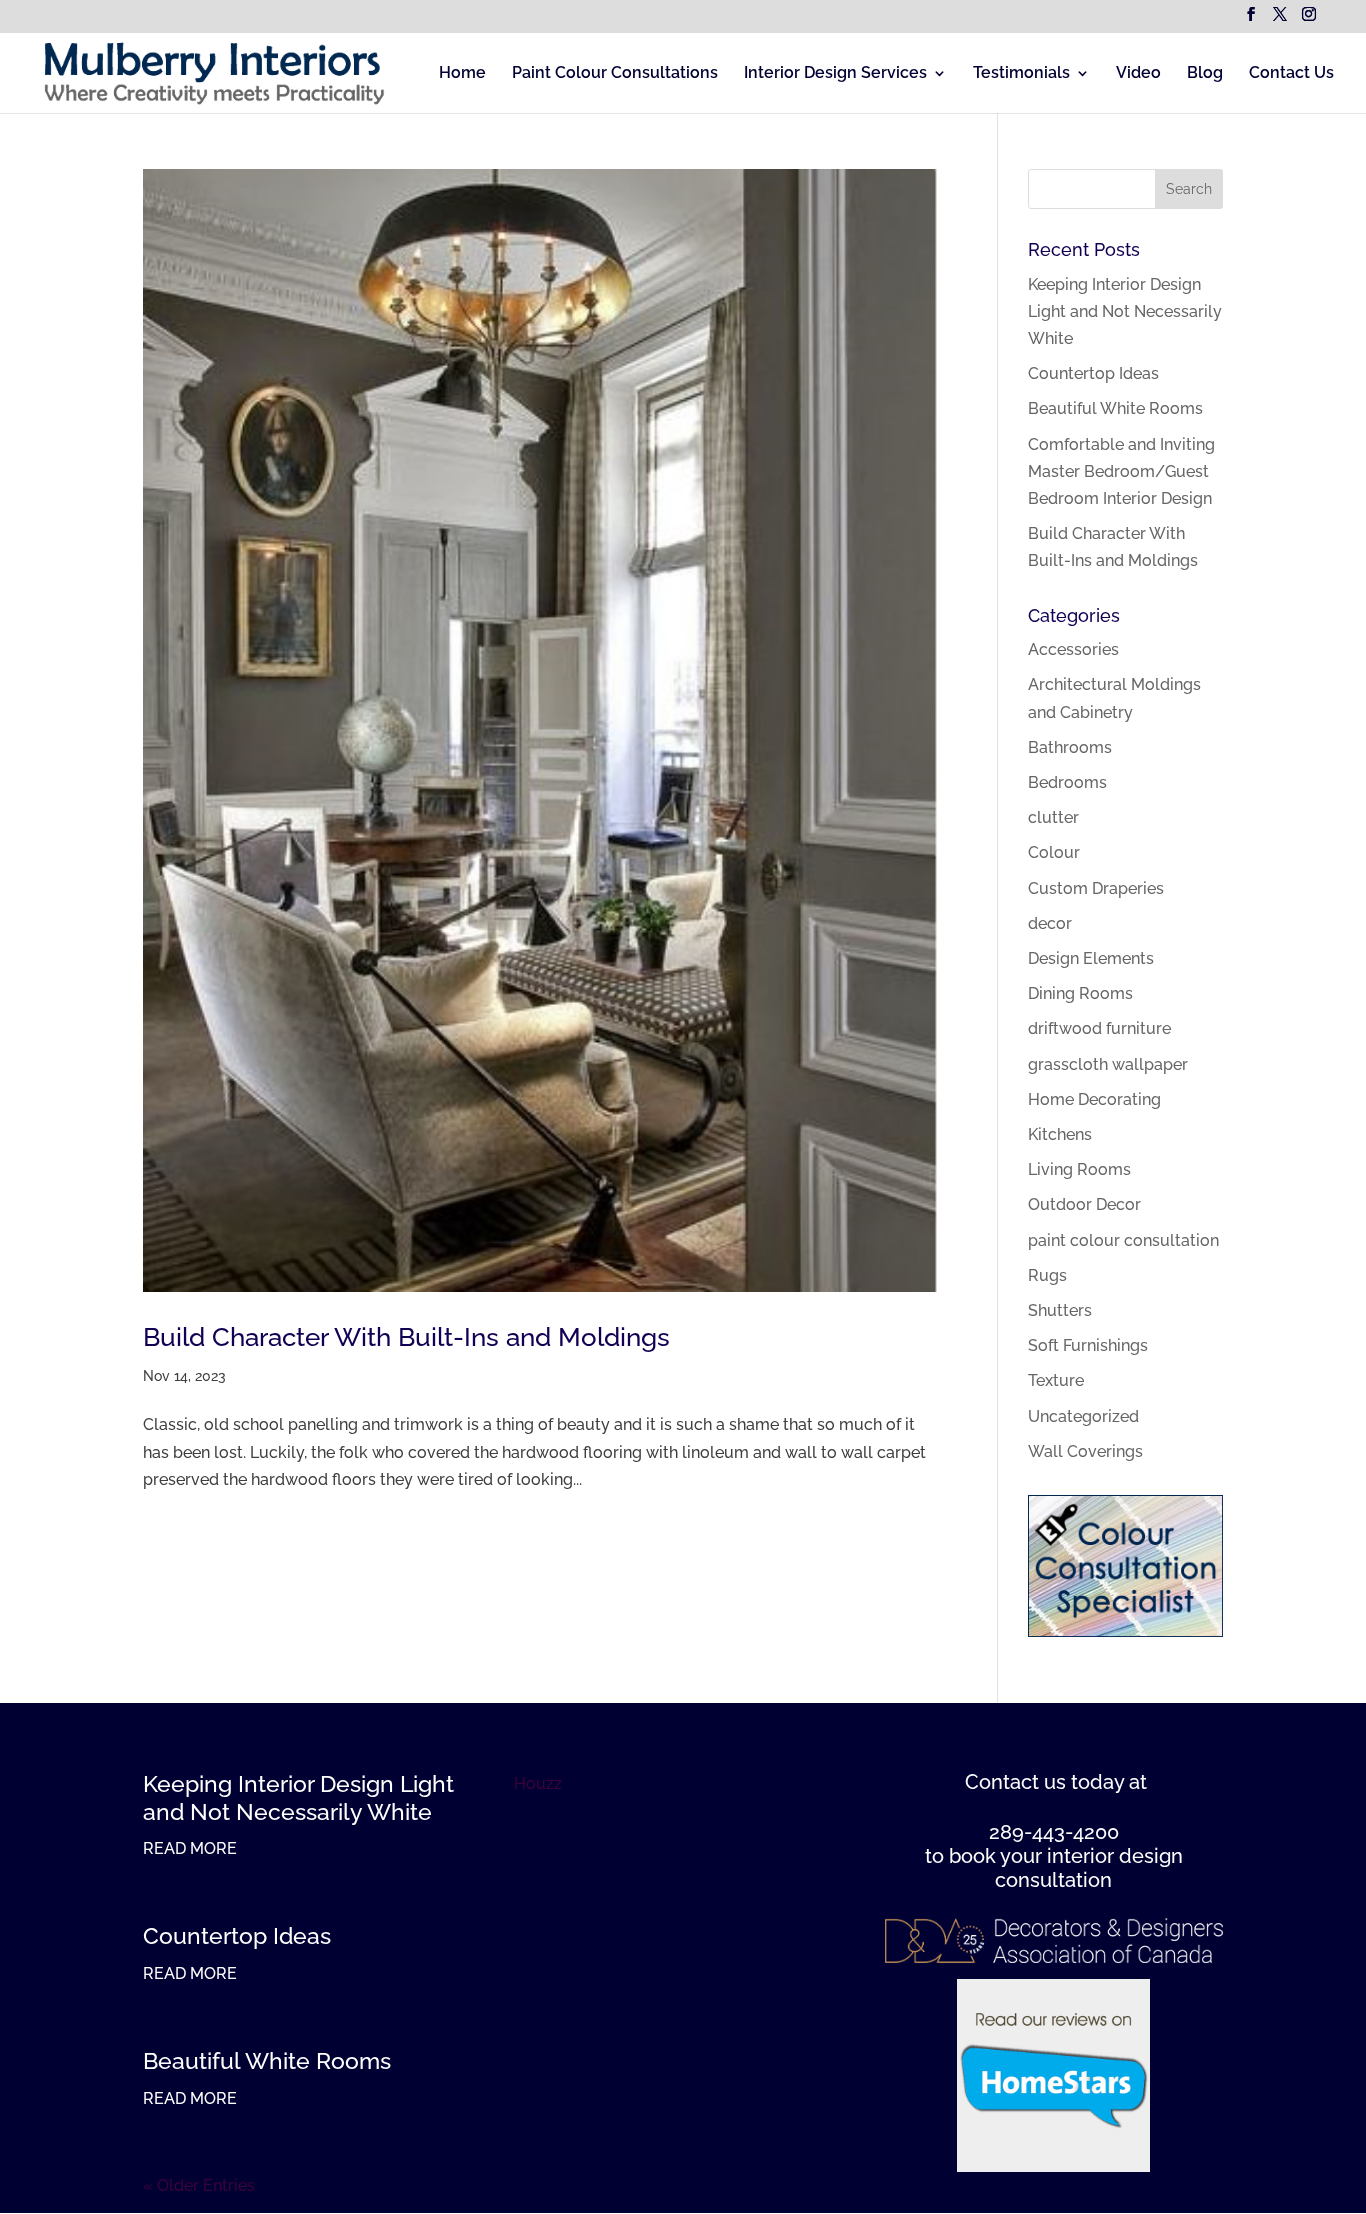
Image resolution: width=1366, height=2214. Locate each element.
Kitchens (1060, 1134)
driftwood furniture (1099, 1028)
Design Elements (1091, 958)
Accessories (1073, 649)
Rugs (1047, 1275)
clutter (1053, 817)
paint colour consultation (1123, 1240)
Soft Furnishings (1088, 1345)
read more (190, 1848)
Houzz (538, 1783)
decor (1050, 923)
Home (462, 74)
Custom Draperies (1096, 888)
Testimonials (1021, 74)
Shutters (1060, 1310)
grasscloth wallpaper (1108, 1064)
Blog (1205, 74)
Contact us (1015, 1782)
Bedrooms (1067, 782)
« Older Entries (199, 2185)
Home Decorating (1094, 1099)
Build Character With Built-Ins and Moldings (406, 1337)
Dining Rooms (1080, 993)
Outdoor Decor (1084, 1204)
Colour (1054, 852)
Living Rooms (1079, 1169)
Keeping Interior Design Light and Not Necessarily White (1125, 311)
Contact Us (1291, 74)
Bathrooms (1070, 747)
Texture (1056, 1380)
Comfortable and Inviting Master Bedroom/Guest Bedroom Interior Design (1121, 471)
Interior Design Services (835, 74)
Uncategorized (1083, 1416)
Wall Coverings (1085, 1451)
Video (1138, 74)
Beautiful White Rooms (1115, 408)
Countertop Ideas (1093, 373)
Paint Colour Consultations (615, 74)
